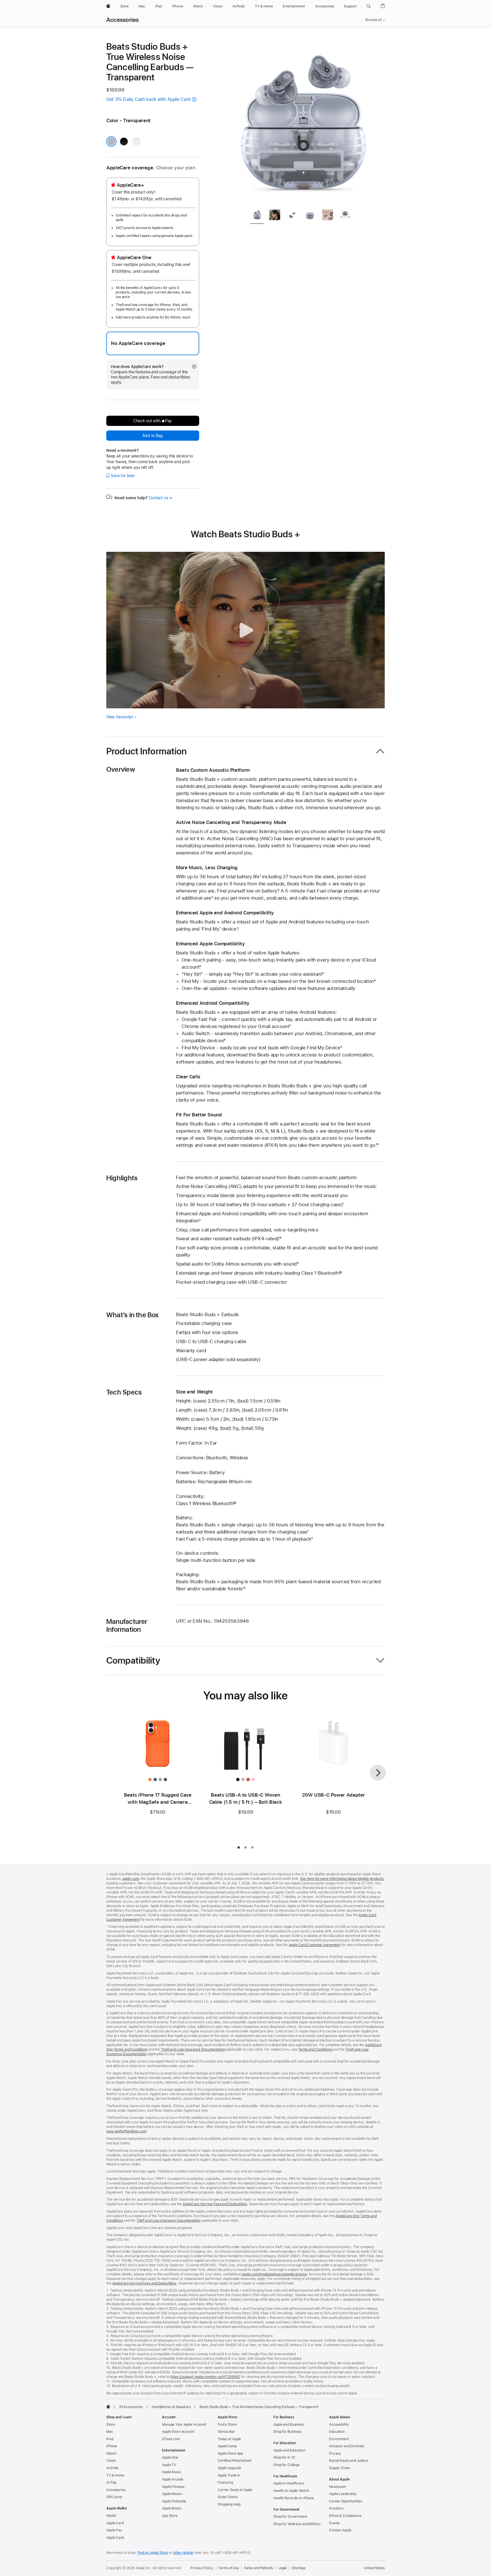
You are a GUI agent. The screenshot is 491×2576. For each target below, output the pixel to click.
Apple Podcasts (174, 2501)
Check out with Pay (153, 421)
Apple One (170, 2458)
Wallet (111, 2516)
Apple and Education (289, 2450)
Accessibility (339, 2425)
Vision (111, 2461)
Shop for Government (290, 2517)
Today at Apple (229, 2439)
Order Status (228, 2497)
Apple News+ (172, 2494)
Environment (339, 2439)
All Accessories (131, 2407)
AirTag (111, 2483)
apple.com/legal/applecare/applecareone (274, 2274)
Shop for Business (287, 2432)
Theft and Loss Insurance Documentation (193, 2049)
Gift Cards (114, 2497)
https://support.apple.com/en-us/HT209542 (205, 2377)
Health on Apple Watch (291, 2491)
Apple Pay (114, 2530)
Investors (336, 2508)
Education (337, 2432)
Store (111, 2425)
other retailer (183, 2553)
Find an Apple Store (153, 2553)
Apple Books (172, 2508)
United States (374, 2568)
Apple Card (115, 2523)
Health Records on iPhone (294, 2498)
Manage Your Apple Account (184, 2425)
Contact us (160, 498)
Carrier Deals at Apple (235, 2490)
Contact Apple (340, 2530)
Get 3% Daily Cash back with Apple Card (148, 99)
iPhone (112, 2446)
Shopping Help (229, 2504)
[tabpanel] (303, 123)
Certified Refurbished (234, 2461)
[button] (369, 6)
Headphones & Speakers (171, 2407)
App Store (170, 2516)
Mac (110, 2432)
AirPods (112, 2468)
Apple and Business (289, 2425)
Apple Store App (230, 2454)
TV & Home (115, 2475)
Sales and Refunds (259, 2568)
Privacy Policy (202, 2568)
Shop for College (286, 2465)
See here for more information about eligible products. (342, 1879)
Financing (225, 2483)
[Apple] (108, 2406)
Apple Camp (227, 2446)
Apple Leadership (343, 2494)
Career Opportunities (346, 2501)
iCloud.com (171, 2439)
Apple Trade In (229, 2475)
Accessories (123, 20)
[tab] (257, 216)
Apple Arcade (173, 2479)
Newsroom (337, 2487)
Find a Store (227, 2425)
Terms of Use (229, 2568)
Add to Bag (153, 436)
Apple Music (171, 2472)
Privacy (335, 2454)
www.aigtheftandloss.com (126, 2131)
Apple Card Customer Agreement (315, 1945)
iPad (110, 2439)
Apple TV (169, 2465)
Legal (282, 2568)
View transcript (120, 717)
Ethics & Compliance (345, 2516)
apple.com (131, 1879)
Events (334, 2523)
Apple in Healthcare (289, 2483)
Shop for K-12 (284, 2458)
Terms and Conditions (315, 2049)
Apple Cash (115, 2538)
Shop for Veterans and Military (297, 2524)
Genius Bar (226, 2432)
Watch (111, 2454)
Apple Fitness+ (173, 2487)
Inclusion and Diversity (347, 2446)
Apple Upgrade (229, 2468)
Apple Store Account (178, 2432)
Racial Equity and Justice (349, 2461)
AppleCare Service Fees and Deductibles (215, 2204)
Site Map (299, 2568)
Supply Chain (340, 2468)
